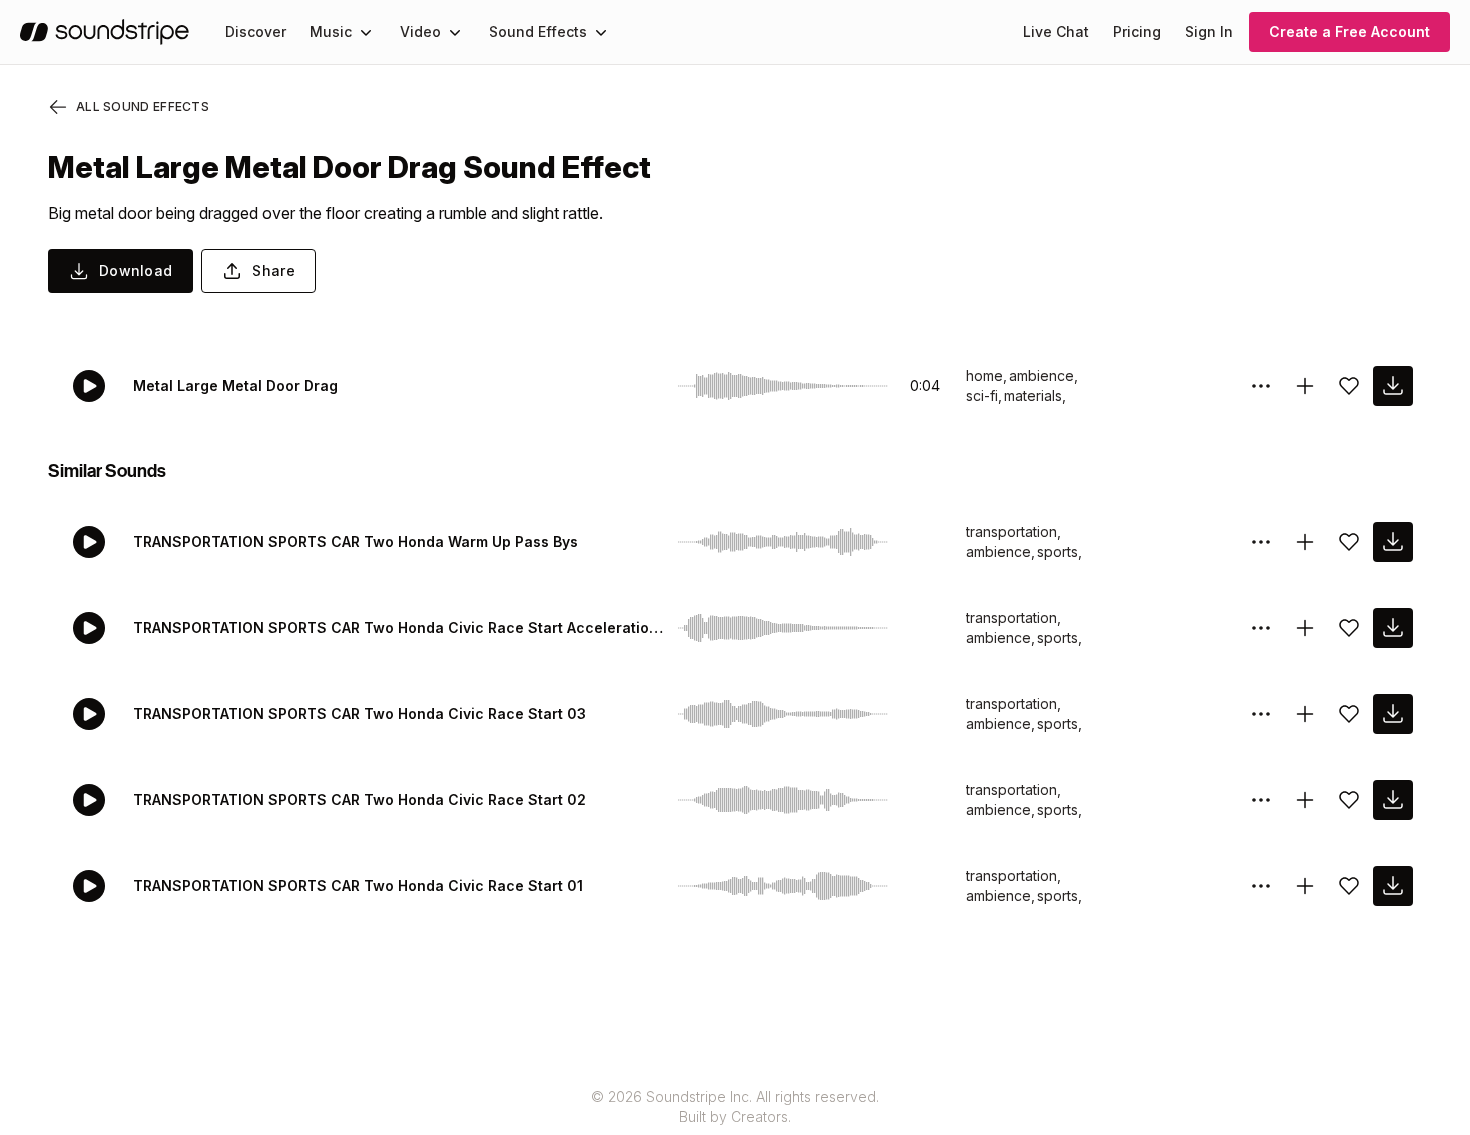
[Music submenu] (366, 32)
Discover (255, 31)
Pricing (1137, 31)
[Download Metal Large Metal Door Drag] (1393, 386)
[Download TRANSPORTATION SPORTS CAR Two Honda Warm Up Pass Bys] (1393, 542)
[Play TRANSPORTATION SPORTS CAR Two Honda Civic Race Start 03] (89, 714)
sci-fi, (984, 395)
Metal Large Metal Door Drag (235, 385)
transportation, (1013, 531)
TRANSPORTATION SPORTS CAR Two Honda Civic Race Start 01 (358, 885)
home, (986, 375)
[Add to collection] (1305, 386)
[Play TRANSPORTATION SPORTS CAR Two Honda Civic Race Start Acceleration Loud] (89, 628)
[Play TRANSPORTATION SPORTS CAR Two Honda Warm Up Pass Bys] (89, 542)
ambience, (1043, 375)
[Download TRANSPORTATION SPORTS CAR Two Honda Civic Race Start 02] (1393, 800)
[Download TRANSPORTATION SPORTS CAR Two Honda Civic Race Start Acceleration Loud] (1393, 628)
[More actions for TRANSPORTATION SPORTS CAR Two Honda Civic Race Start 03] (1261, 714)
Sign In (1209, 31)
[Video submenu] (455, 32)
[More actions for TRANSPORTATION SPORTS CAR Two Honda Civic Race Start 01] (1261, 886)
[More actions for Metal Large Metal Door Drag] (1261, 386)
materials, (1035, 395)
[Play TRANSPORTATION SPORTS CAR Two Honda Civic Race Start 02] (89, 800)
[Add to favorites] (1349, 386)
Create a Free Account (1349, 31)
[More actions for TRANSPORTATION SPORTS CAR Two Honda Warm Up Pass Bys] (1261, 542)
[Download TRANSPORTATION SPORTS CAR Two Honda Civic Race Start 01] (1393, 886)
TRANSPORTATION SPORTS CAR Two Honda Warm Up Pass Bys (355, 541)
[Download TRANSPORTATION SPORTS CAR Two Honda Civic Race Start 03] (1393, 714)
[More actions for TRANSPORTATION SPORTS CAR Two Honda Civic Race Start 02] (1261, 800)
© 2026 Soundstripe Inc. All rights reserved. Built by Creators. (735, 1106)
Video (420, 31)
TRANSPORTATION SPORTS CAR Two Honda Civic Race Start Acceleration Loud (401, 627)
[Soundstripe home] (104, 32)
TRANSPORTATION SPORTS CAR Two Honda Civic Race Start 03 (359, 713)
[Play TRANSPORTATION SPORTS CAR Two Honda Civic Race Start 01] (89, 886)
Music (331, 31)
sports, (1059, 551)
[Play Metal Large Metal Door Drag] (89, 386)
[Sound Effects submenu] (601, 32)
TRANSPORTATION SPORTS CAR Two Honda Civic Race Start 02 (359, 799)
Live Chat (1056, 31)
